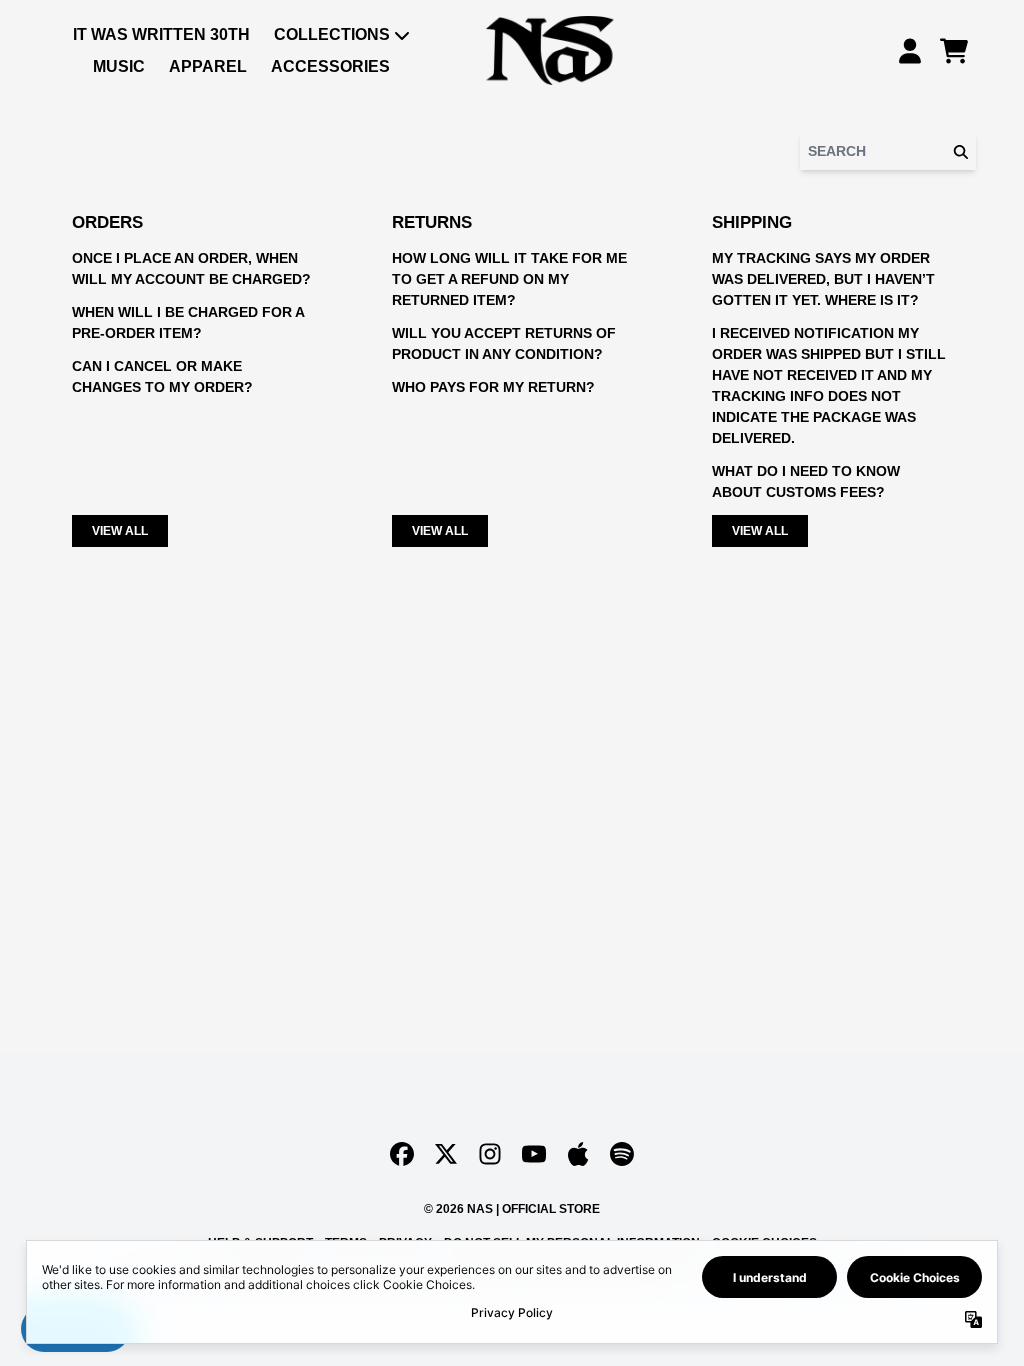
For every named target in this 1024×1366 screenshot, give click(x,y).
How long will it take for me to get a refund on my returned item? (509, 279)
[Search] (960, 151)
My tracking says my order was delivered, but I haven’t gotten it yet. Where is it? (823, 279)
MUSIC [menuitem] (119, 66)
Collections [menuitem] (332, 34)
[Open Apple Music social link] (578, 1154)
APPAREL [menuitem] (208, 66)
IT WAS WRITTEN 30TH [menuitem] (161, 34)
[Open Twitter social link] (446, 1154)
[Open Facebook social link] (402, 1154)
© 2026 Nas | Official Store (512, 1209)
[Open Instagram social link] (490, 1154)
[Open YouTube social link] (534, 1154)
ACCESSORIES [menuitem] (330, 66)
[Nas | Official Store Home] (550, 50)
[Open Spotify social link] (622, 1154)
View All (120, 531)
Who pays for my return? (493, 387)
